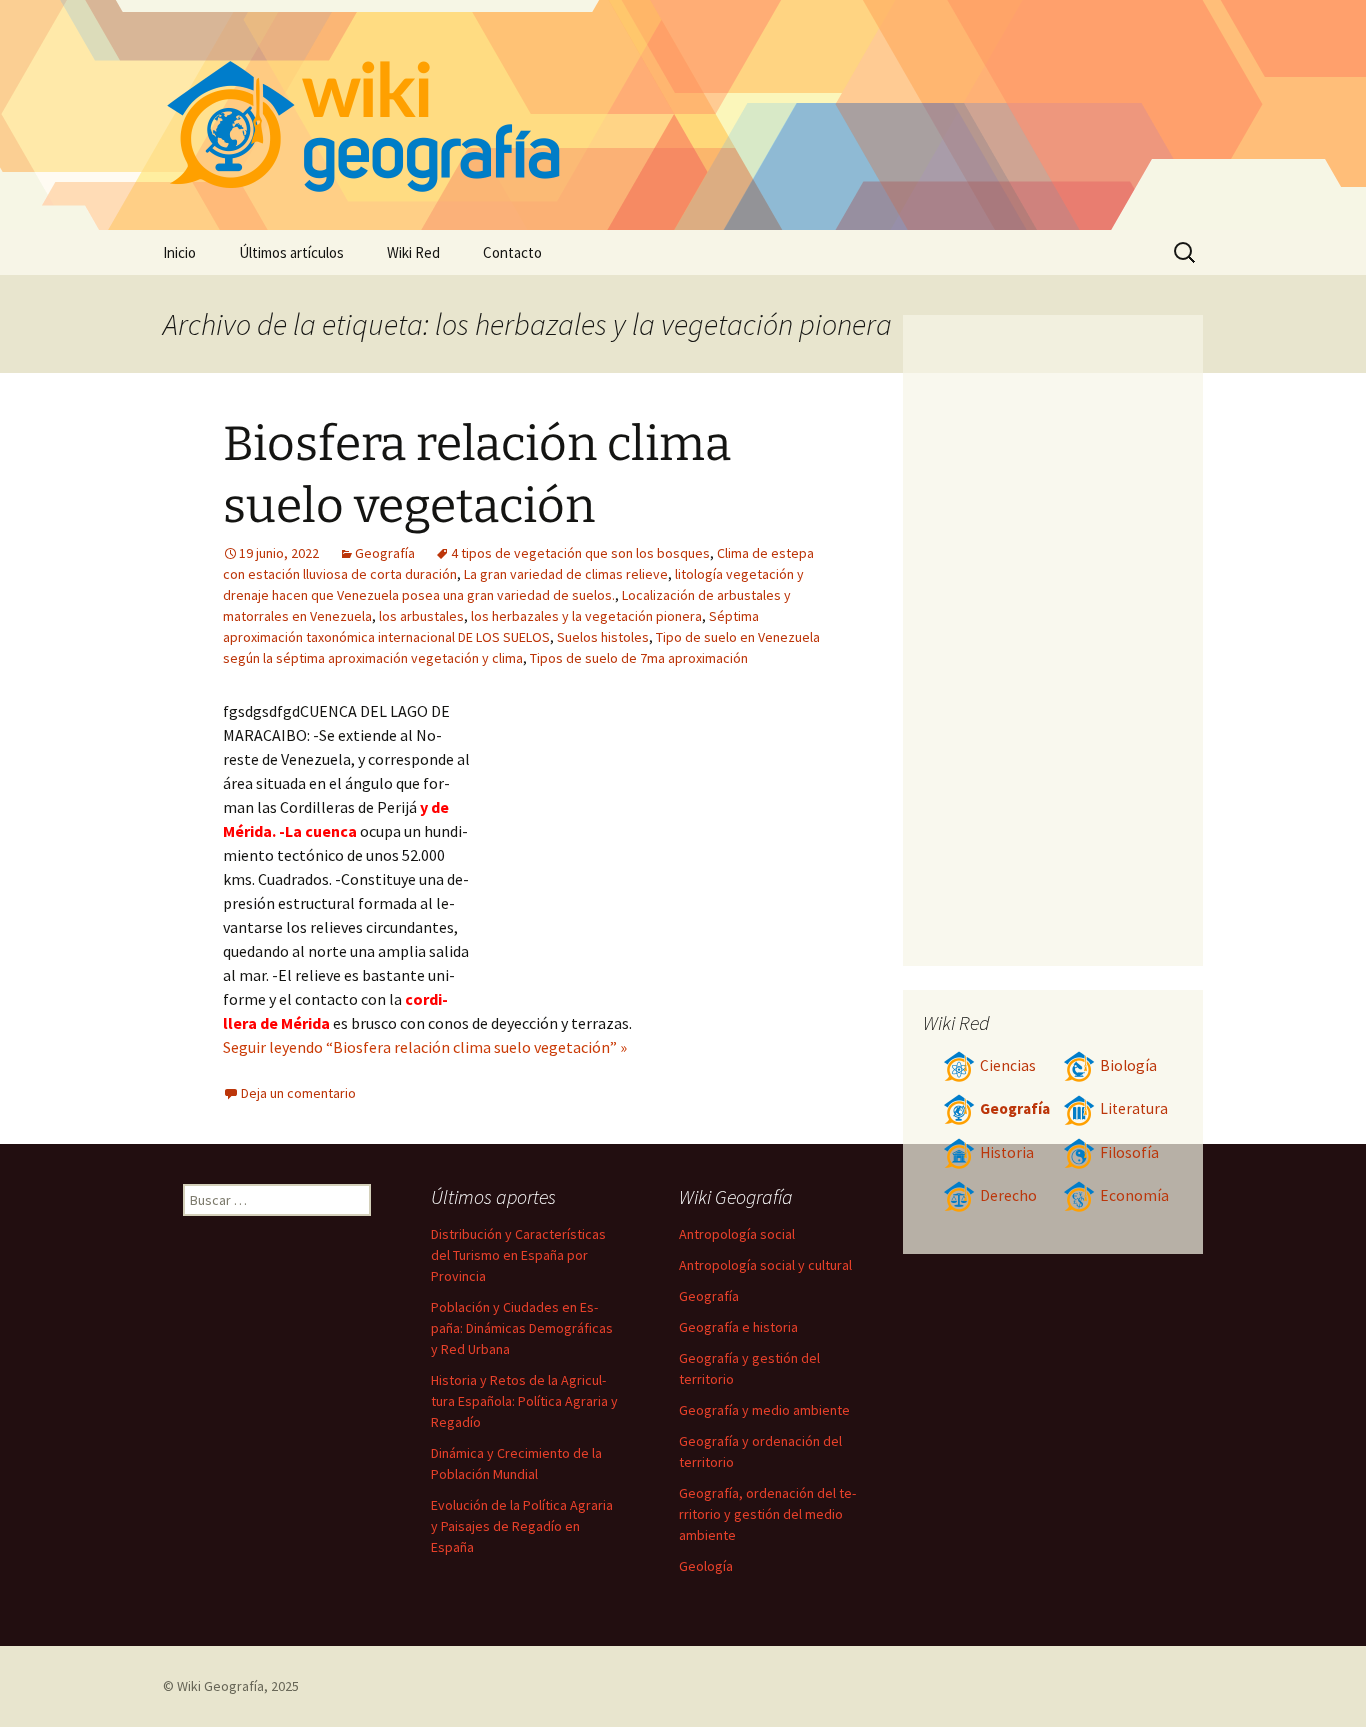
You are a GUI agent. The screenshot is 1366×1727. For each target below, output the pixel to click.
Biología (1128, 1065)
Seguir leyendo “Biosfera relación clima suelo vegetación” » (425, 1047)
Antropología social (737, 1234)
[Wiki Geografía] (683, 115)
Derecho (1008, 1195)
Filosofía (1129, 1152)
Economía (1134, 1195)
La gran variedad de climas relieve (566, 574)
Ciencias (1008, 1065)
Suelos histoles (603, 637)
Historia (1007, 1152)
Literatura (1134, 1108)
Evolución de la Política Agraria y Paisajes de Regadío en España (522, 1526)
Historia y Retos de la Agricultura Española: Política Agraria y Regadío (524, 1401)
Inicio (179, 252)
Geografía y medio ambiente (764, 1410)
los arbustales (421, 616)
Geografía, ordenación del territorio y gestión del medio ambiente (767, 1514)
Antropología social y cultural (765, 1265)
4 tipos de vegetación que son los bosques (580, 553)
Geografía (385, 553)
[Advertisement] (649, 849)
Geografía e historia (738, 1327)
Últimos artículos (291, 252)
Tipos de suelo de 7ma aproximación (639, 658)
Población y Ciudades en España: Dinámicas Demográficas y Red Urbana (522, 1328)
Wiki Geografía (220, 1686)
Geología (706, 1566)
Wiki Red (413, 252)
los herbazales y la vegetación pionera (586, 616)
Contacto (512, 252)
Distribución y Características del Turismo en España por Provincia (518, 1255)
